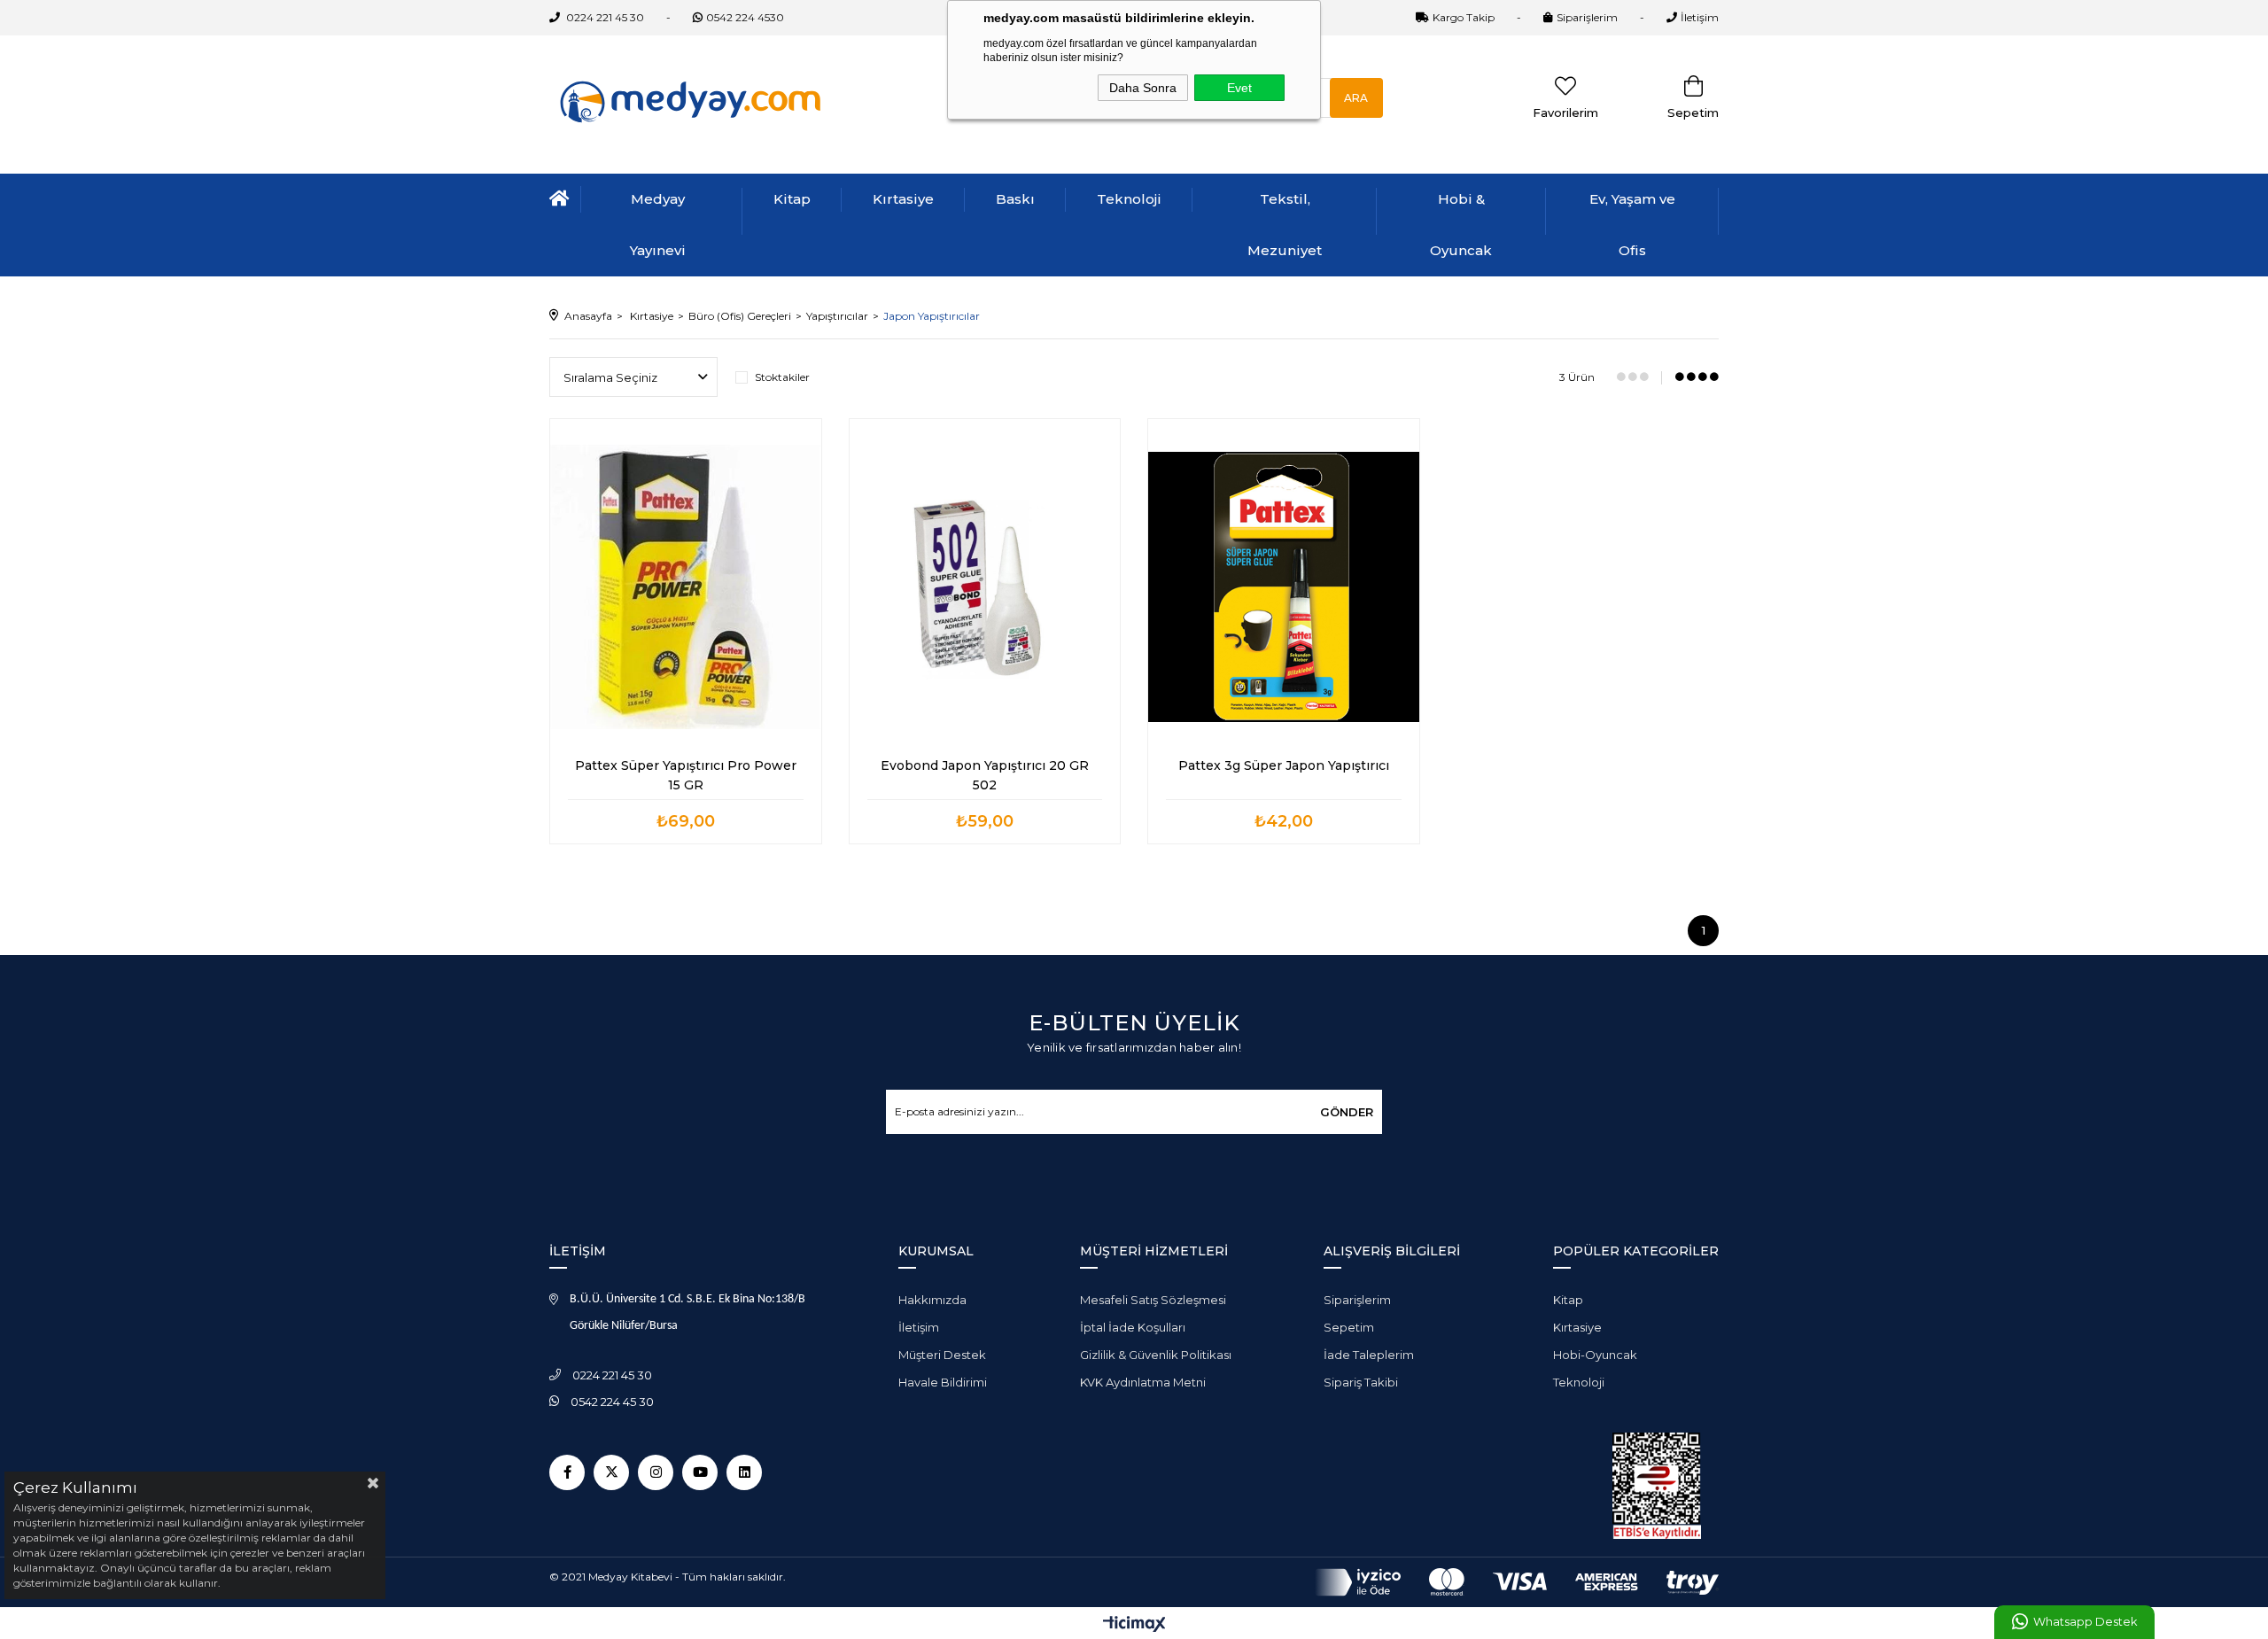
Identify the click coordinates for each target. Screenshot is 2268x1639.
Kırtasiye (903, 199)
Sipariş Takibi (1361, 1382)
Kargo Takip (1464, 17)
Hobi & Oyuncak (1461, 225)
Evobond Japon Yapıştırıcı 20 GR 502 (986, 775)
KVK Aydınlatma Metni (1143, 1382)
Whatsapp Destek (2085, 1622)
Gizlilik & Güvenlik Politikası (1156, 1355)
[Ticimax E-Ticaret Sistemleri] (1134, 1625)
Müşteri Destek (942, 1355)
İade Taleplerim (1369, 1355)
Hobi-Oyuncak (1595, 1355)
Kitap (792, 199)
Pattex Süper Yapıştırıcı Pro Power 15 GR (687, 775)
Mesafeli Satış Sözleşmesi (1153, 1300)
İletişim (1700, 17)
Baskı (1015, 199)
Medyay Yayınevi (658, 225)
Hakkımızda (932, 1300)
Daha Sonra (1143, 88)
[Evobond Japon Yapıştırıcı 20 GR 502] (985, 586)
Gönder (1347, 1112)
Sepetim (1349, 1327)
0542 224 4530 (745, 17)
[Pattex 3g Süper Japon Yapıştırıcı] (1284, 586)
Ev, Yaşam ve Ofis (1632, 225)
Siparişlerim (1587, 17)
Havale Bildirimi (943, 1382)
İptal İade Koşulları (1133, 1327)
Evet (1239, 88)
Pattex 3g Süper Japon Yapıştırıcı (1284, 765)
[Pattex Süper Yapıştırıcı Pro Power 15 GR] (686, 586)
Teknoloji (1129, 199)
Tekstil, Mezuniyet (1285, 225)
